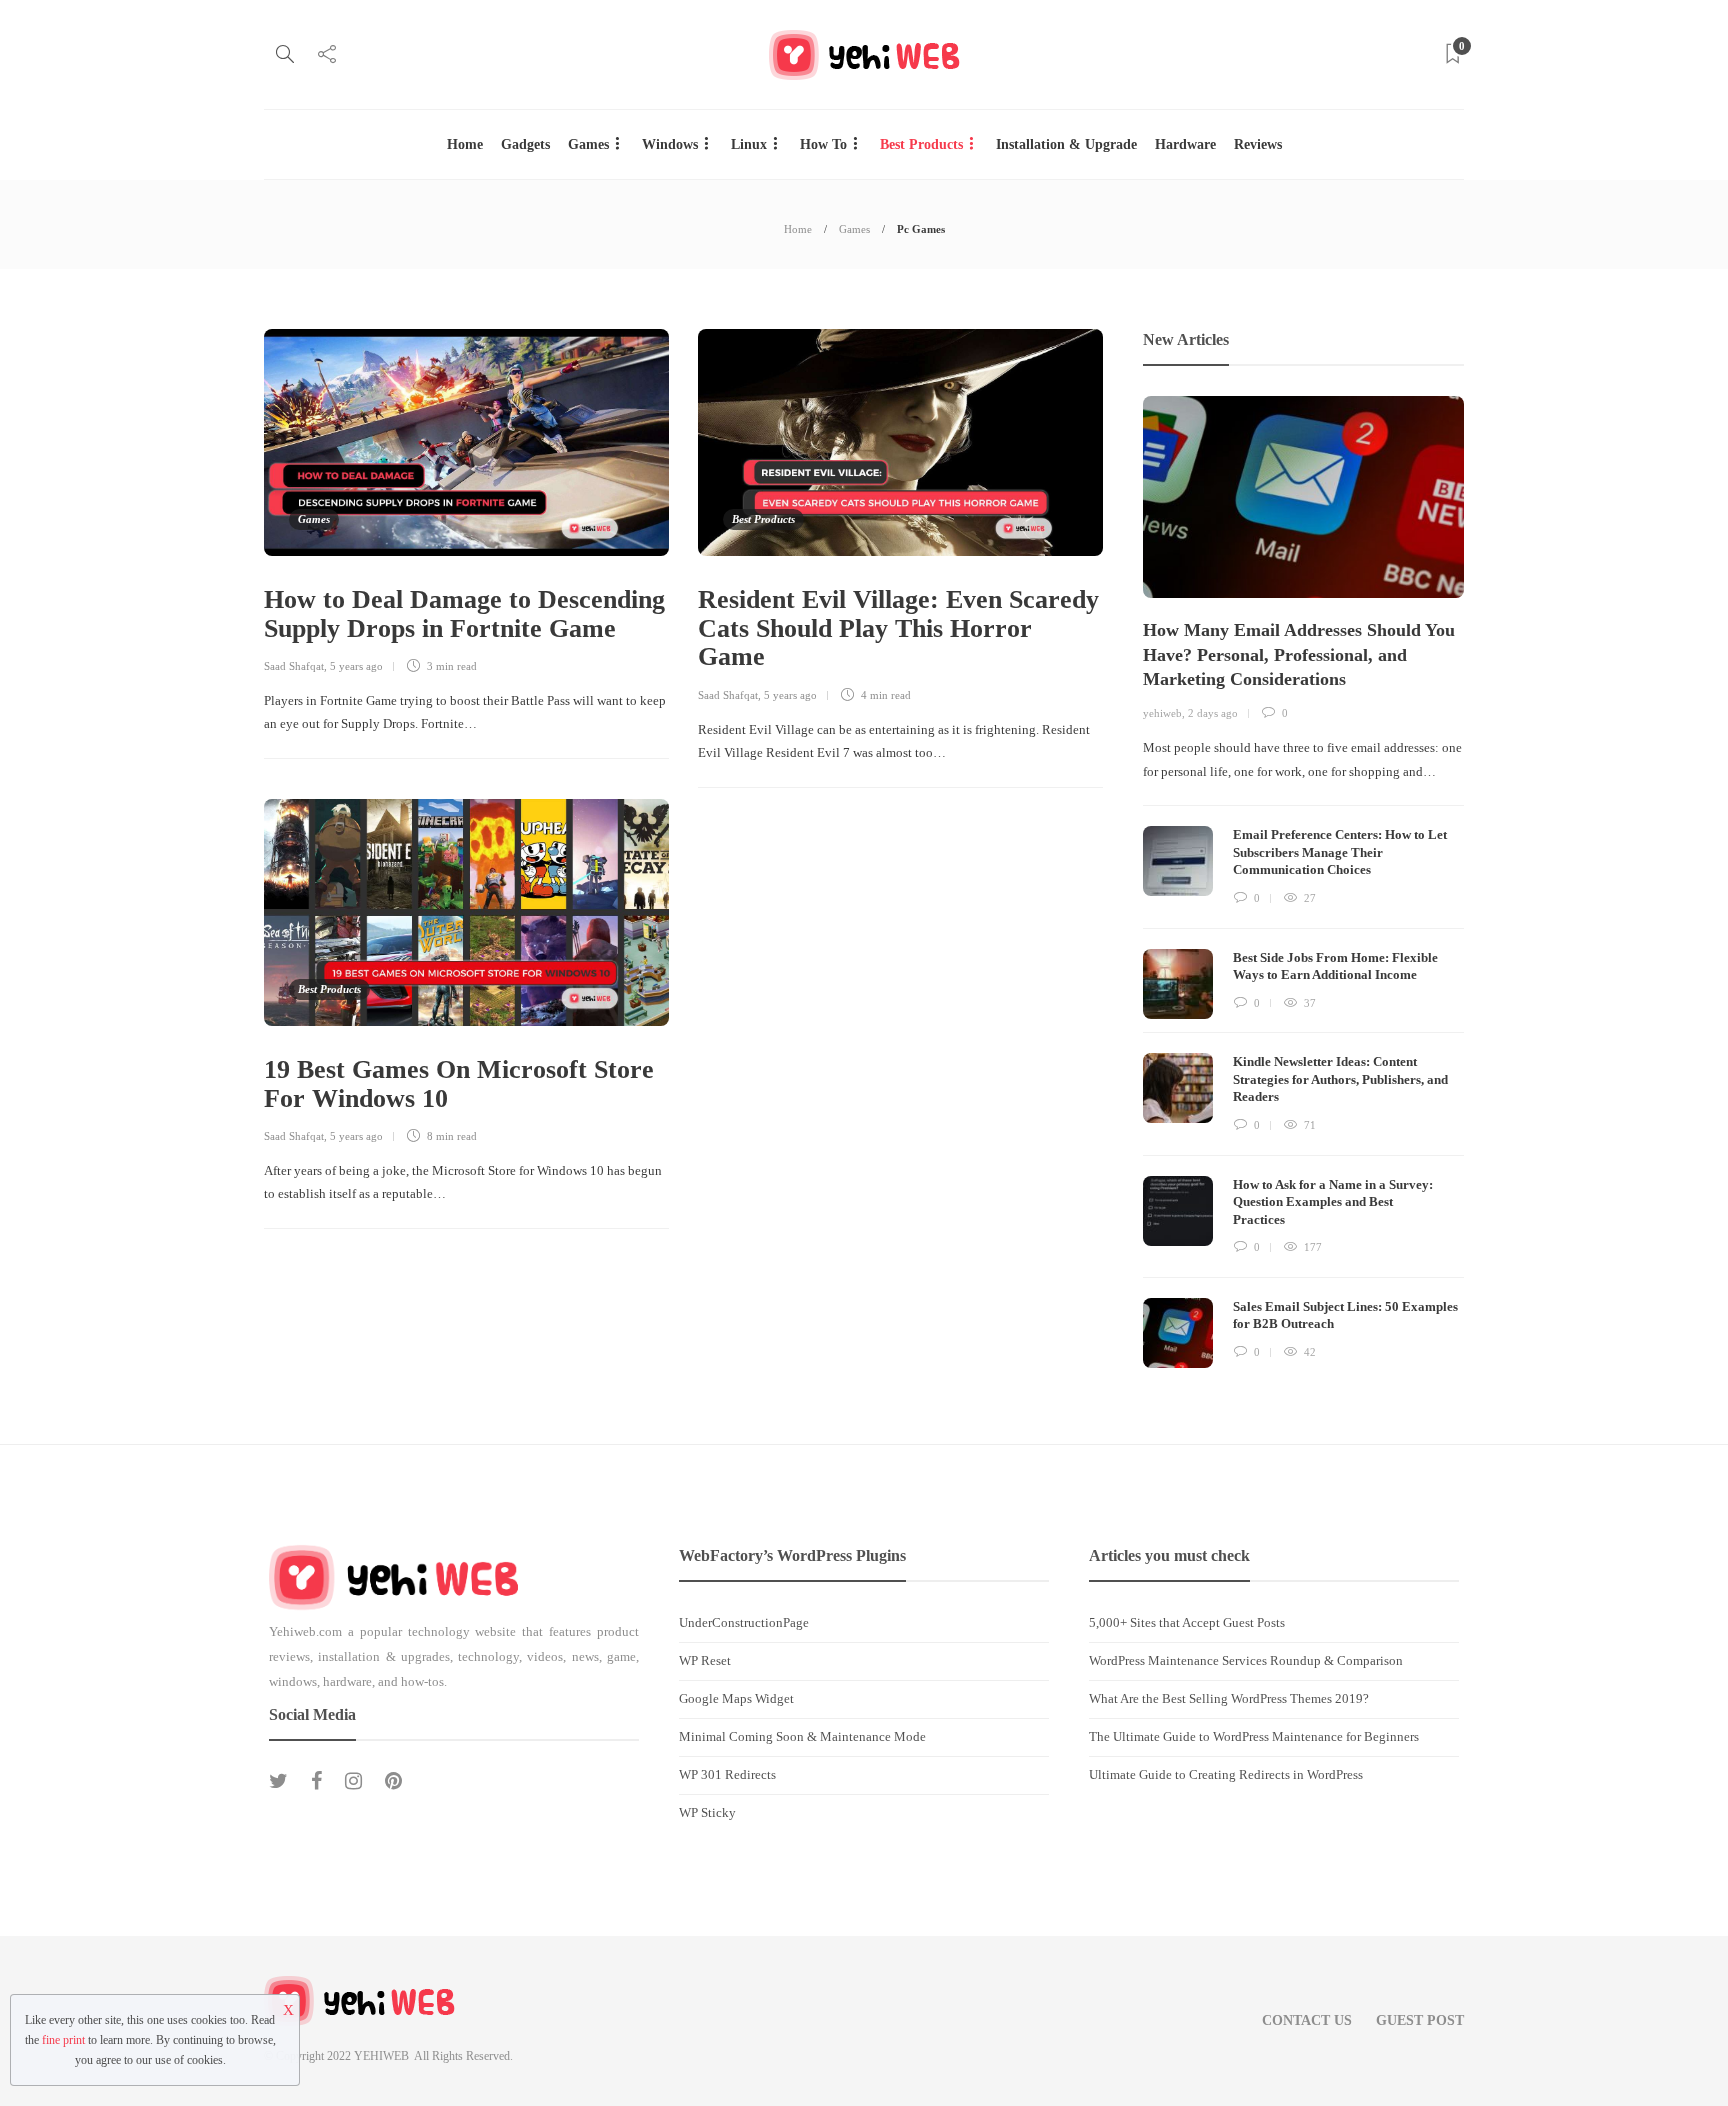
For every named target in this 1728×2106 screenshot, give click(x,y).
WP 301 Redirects (727, 1774)
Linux (749, 144)
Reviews (1258, 144)
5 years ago (356, 666)
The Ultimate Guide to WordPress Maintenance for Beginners (1254, 1736)
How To (823, 144)
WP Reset (705, 1660)
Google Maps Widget (736, 1698)
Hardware (1185, 144)
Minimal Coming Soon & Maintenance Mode (802, 1736)
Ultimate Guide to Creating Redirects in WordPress (1226, 1774)
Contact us (1307, 2020)
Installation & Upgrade (1066, 144)
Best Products (921, 144)
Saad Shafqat (294, 666)
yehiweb (1162, 713)
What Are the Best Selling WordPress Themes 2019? (1229, 1698)
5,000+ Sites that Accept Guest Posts (1187, 1622)
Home (465, 144)
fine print (63, 2040)
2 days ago (1213, 713)
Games (588, 144)
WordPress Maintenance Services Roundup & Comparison (1246, 1660)
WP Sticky (707, 1812)
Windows (670, 144)
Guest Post (1420, 2020)
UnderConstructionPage (744, 1622)
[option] (1303, 882)
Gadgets (525, 144)
